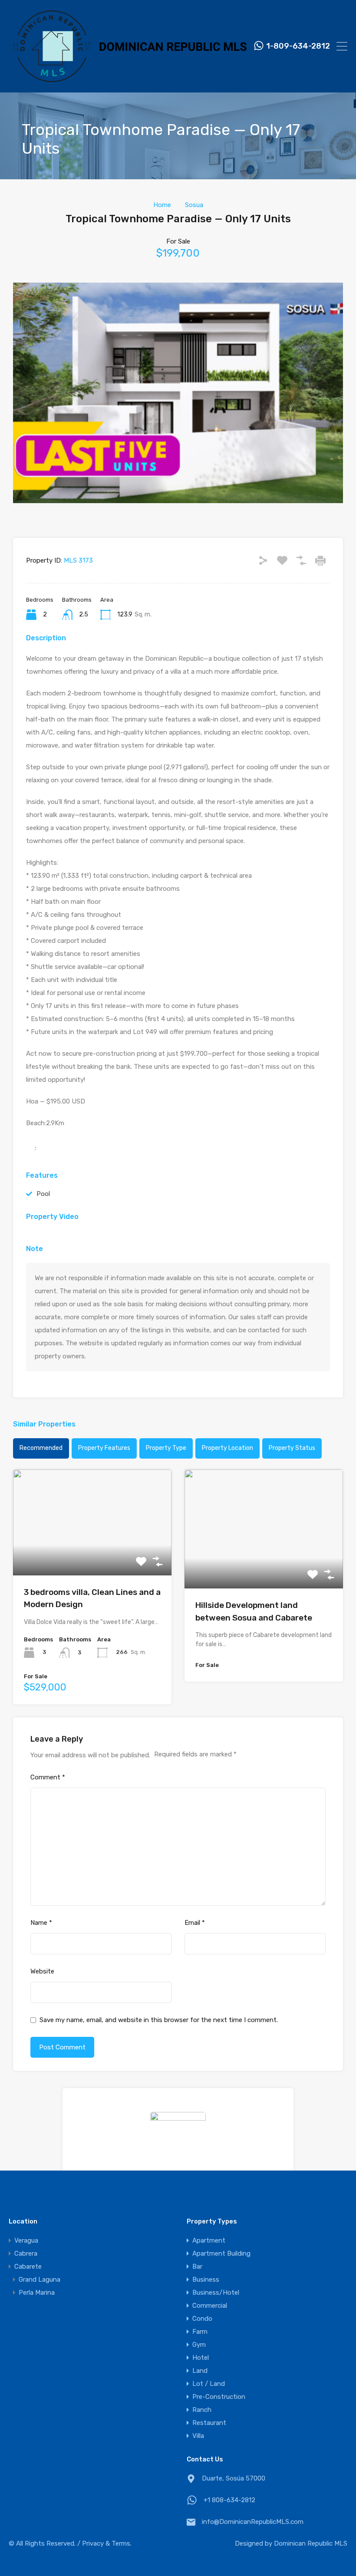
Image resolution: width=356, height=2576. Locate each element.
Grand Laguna (40, 2280)
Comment (48, 1777)
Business (206, 2280)
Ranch (202, 2410)
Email (195, 1923)
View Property (92, 1554)
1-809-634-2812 (298, 46)
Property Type (166, 1448)
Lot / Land (209, 2384)
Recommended (41, 1448)
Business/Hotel (216, 2293)
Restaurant (209, 2423)
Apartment (209, 2240)
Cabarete (28, 2266)
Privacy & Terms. (107, 2543)
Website (42, 1971)
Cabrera (26, 2253)
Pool (43, 1194)
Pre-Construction (219, 2397)
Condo (202, 2319)
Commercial (210, 2306)
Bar (197, 2266)
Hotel (201, 2358)
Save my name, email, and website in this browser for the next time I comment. (159, 2020)
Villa (198, 2436)
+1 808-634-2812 (229, 2500)
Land (200, 2371)
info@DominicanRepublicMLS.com (253, 2522)
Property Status (292, 1448)
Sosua (194, 205)
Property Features (104, 1448)
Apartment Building (221, 2253)
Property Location (227, 1448)
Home (162, 205)
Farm (200, 2332)
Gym (199, 2345)
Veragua (26, 2240)
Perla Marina (37, 2293)
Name (41, 1923)
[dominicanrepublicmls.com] (128, 82)
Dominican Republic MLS (311, 2543)
